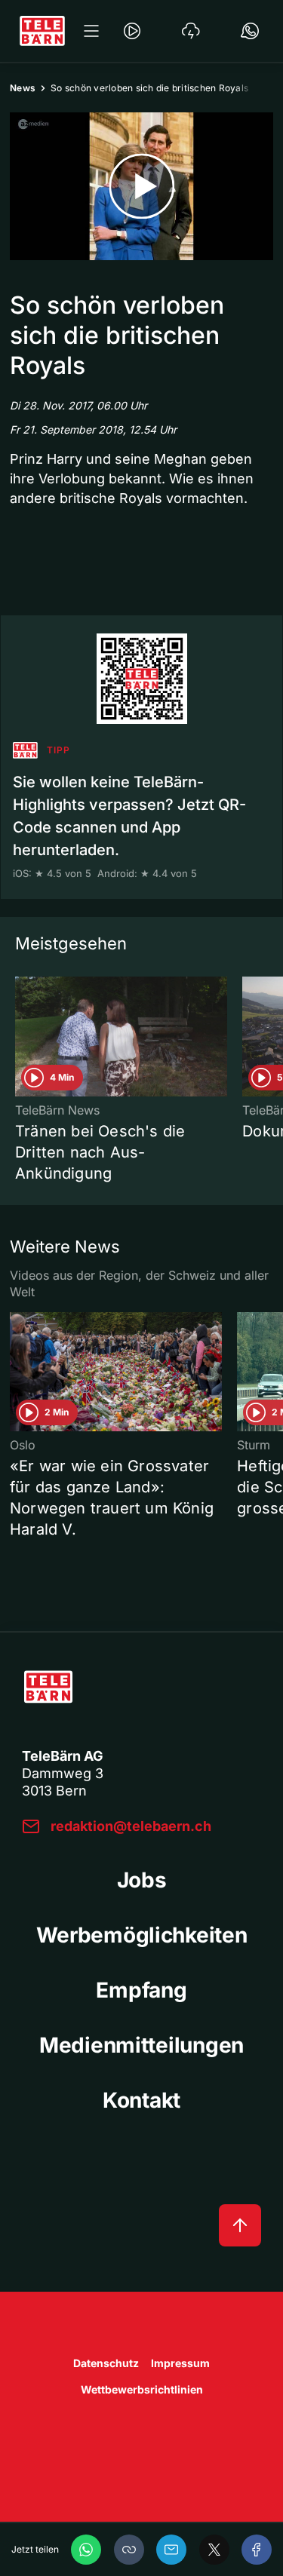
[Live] (132, 31)
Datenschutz (106, 2363)
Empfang (141, 1990)
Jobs (142, 1880)
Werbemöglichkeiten (142, 1935)
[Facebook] (257, 2550)
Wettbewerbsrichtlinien (142, 2389)
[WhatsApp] (86, 2550)
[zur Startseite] (42, 31)
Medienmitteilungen (141, 2045)
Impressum (180, 2363)
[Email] (171, 2550)
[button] (129, 2550)
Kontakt (141, 2100)
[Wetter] (191, 31)
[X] (214, 2550)
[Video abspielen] (141, 186)
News (23, 88)
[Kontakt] (250, 31)
